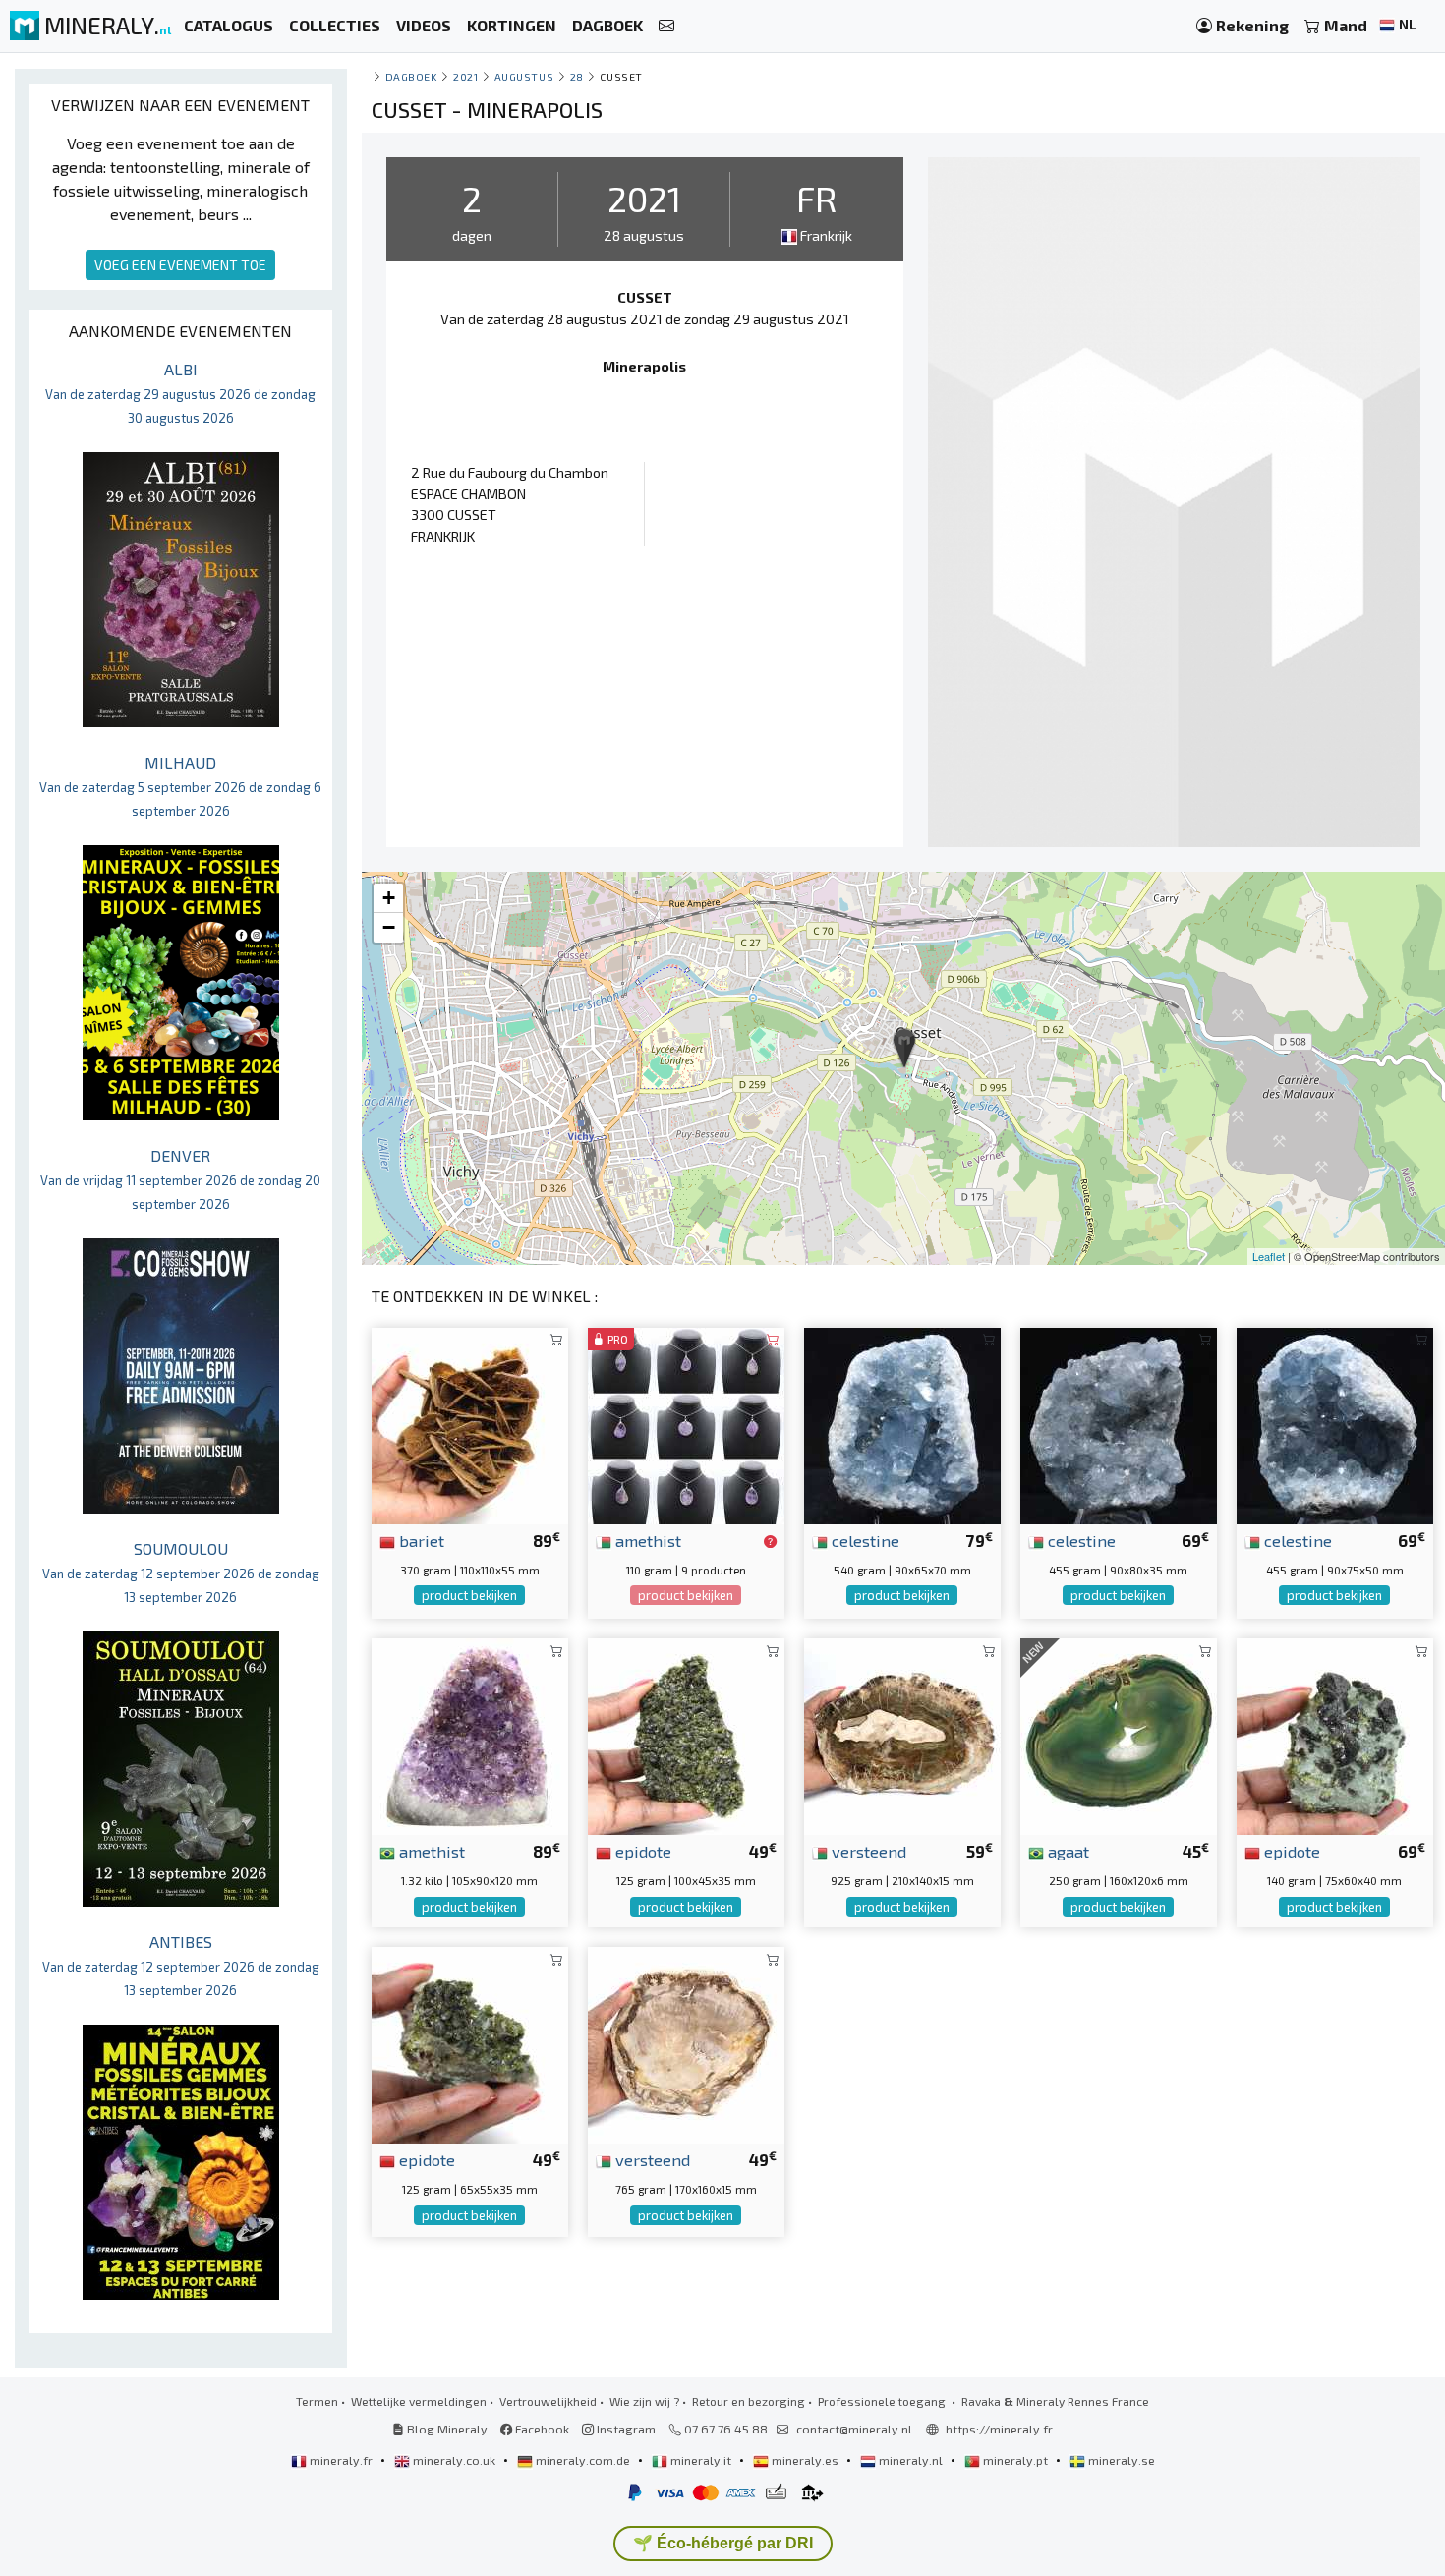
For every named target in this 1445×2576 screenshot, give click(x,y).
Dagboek (411, 76)
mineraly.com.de (583, 2460)
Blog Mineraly (446, 2429)
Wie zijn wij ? (644, 2401)
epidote (641, 1851)
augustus (524, 76)
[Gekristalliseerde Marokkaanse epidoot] (1335, 1734)
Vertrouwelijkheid (548, 2401)
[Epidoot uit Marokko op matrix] (470, 2043)
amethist (646, 1540)
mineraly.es (805, 2460)
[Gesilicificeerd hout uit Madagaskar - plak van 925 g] (902, 1734)
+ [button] (389, 898)
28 (577, 76)
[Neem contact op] (666, 26)
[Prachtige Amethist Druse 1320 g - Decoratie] (470, 1734)
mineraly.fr (341, 2460)
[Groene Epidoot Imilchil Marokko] (686, 1734)
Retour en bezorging (749, 2401)
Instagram (625, 2429)
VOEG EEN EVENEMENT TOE (180, 265)
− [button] (389, 927)
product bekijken (469, 1595)
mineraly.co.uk (454, 2460)
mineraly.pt (1015, 2460)
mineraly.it (701, 2460)
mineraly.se (1120, 2460)
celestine (864, 1540)
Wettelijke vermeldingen (419, 2401)
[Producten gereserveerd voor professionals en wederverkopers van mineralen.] (770, 1542)
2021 (465, 76)
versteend (867, 1851)
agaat (1067, 1851)
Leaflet (1269, 1256)
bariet (420, 1540)
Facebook (541, 2429)
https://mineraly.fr (999, 2429)
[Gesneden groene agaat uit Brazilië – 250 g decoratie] (1119, 1734)
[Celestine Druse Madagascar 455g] (1119, 1424)
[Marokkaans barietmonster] (470, 1424)
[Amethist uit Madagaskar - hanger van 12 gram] (686, 1424)
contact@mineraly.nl (854, 2429)
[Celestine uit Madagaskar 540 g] (902, 1424)
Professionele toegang (883, 2401)
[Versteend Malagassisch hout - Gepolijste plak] (686, 2043)
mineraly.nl (911, 2460)
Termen (317, 2401)
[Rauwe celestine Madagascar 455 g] (1335, 1424)
